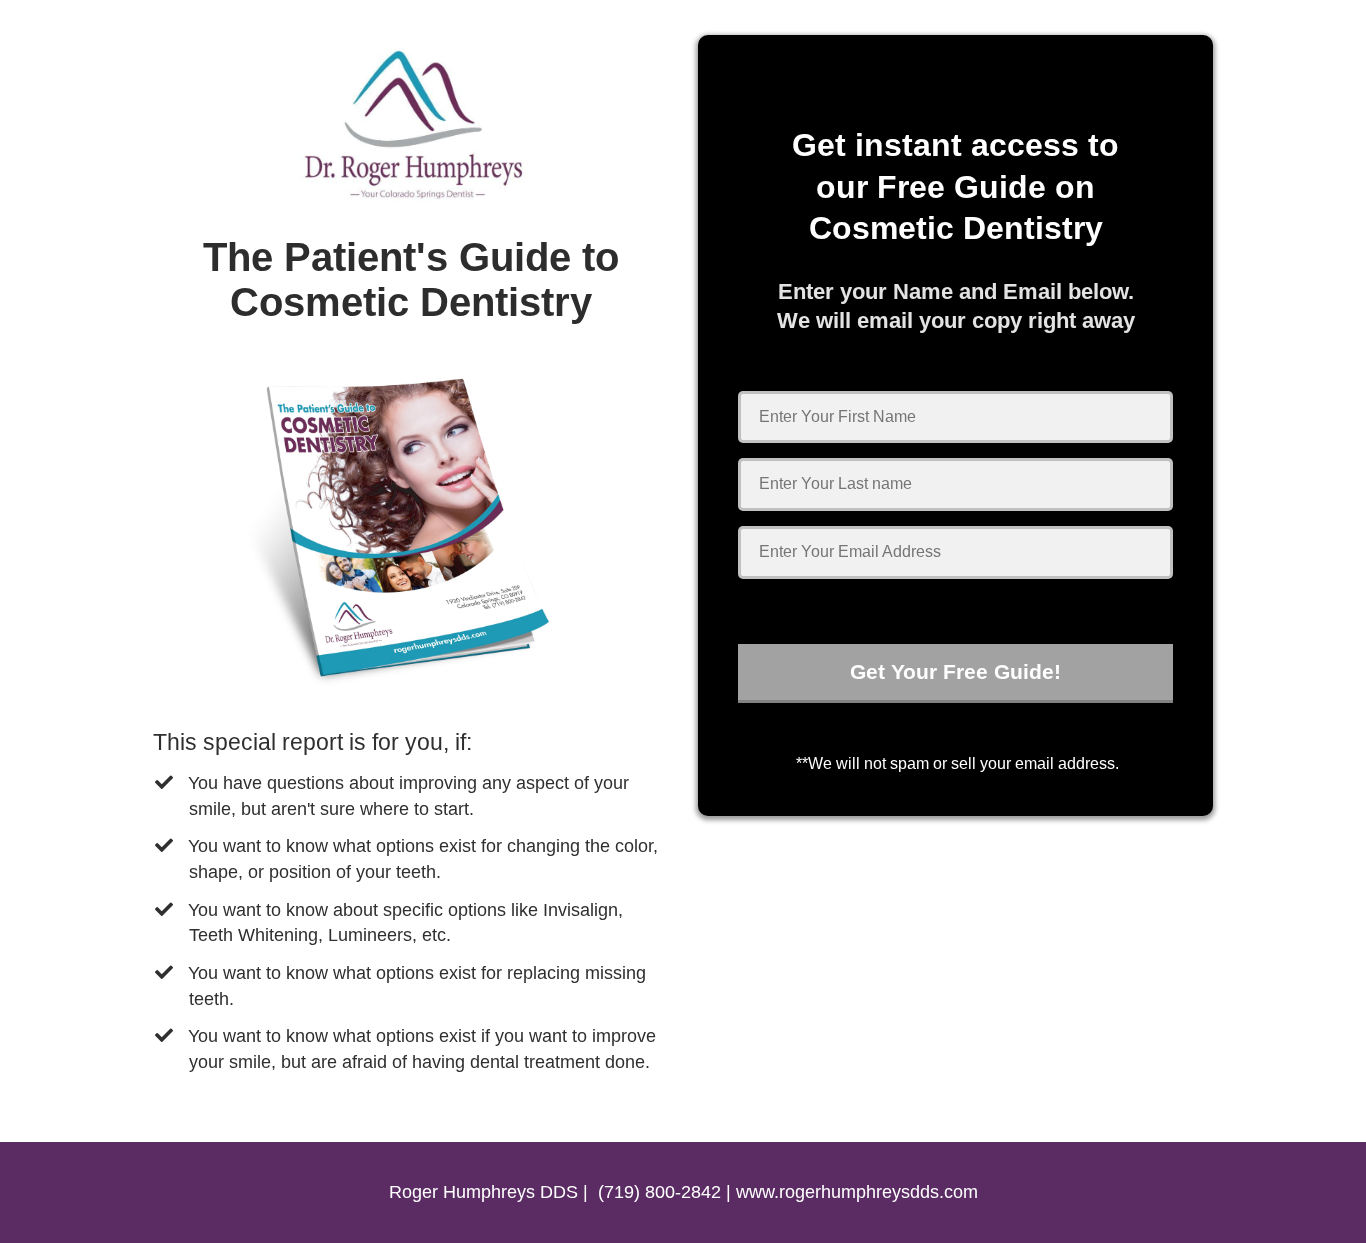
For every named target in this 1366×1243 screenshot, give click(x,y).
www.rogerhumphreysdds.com (857, 1192)
